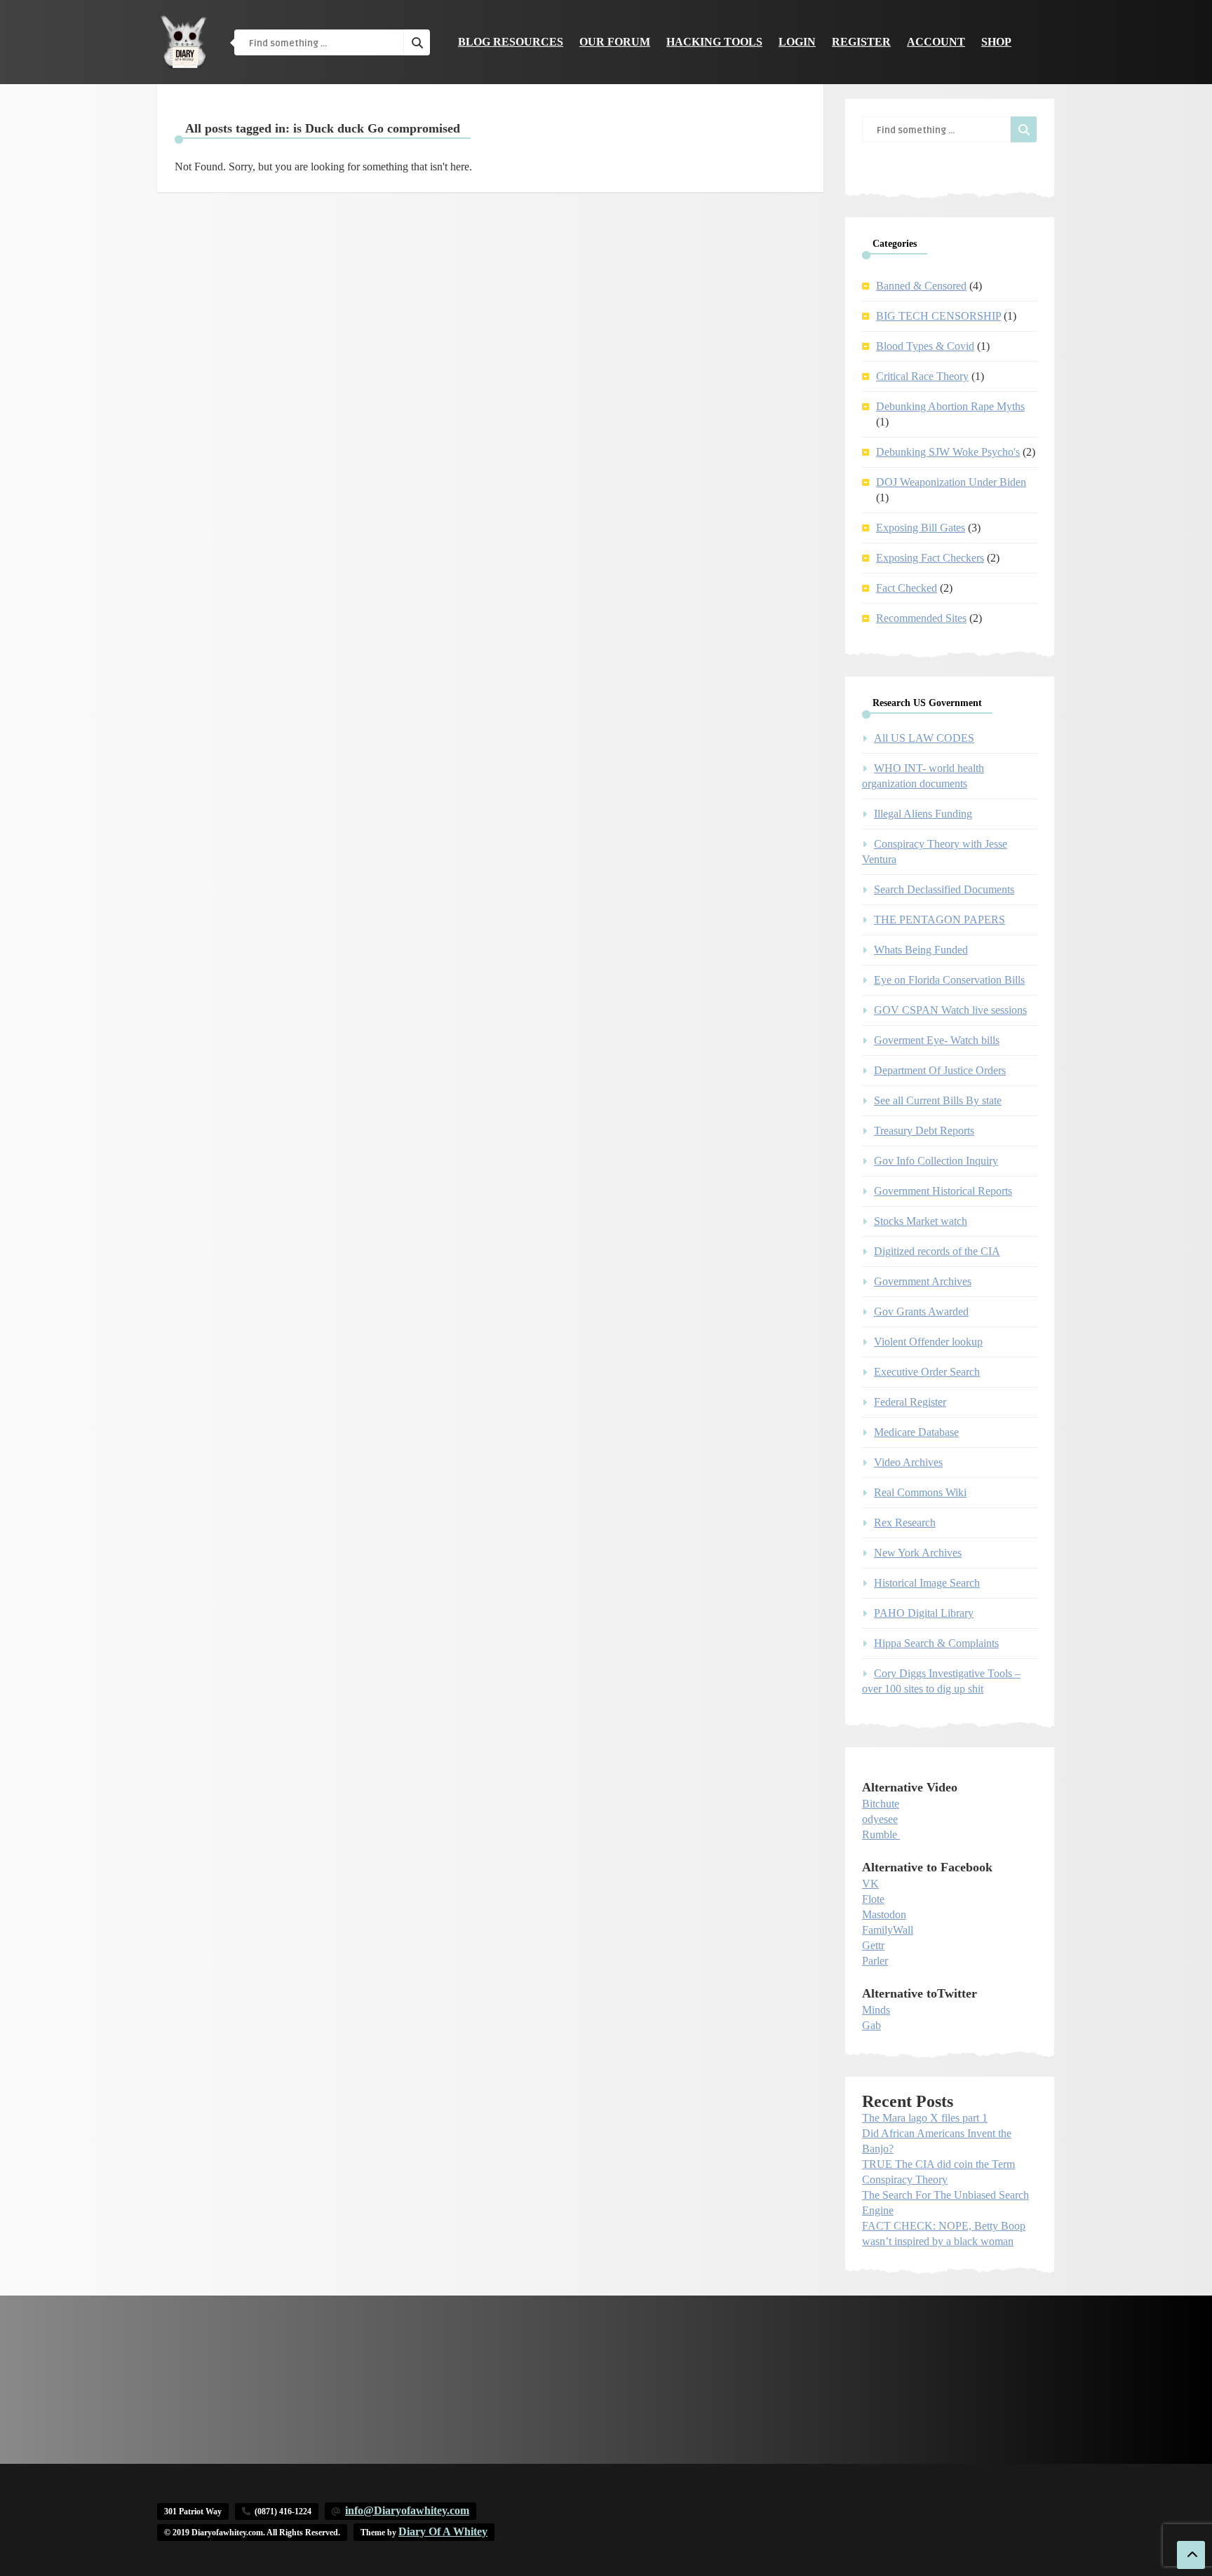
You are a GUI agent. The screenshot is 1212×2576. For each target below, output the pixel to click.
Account (936, 42)
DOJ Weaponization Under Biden (951, 482)
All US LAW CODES (924, 738)
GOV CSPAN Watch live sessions (950, 1010)
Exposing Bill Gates (921, 528)
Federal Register (910, 1402)
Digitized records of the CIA (937, 1251)
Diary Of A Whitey (443, 2531)
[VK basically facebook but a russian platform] (898, 1835)
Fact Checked (907, 588)
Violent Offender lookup (928, 1342)
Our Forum (615, 42)
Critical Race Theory (922, 376)
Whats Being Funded (921, 950)
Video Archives (908, 1462)
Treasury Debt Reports (924, 1131)
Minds (876, 2010)
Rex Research (905, 1523)
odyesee (880, 1819)
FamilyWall (888, 1930)
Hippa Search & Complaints (936, 1643)
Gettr (873, 1945)
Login (797, 42)
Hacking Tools (714, 42)
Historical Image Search (927, 1583)
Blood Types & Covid (925, 346)
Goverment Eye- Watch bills (937, 1040)
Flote (873, 1899)
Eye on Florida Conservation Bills (949, 980)
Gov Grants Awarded (921, 1311)
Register (861, 42)
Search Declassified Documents (944, 889)
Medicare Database (916, 1432)
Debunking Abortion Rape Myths (950, 406)
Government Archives (923, 1281)
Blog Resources (511, 42)
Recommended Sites (921, 618)
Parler (875, 1961)
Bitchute (881, 1804)
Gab (871, 2025)
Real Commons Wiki (920, 1492)
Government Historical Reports (943, 1191)
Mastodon (884, 1914)
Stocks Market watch (921, 1221)
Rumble (880, 1835)
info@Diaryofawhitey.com (407, 2510)
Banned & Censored (921, 286)
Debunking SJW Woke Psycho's (948, 452)
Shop (996, 42)
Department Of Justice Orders (940, 1070)
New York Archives (918, 1553)
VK (870, 1884)
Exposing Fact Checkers (930, 558)
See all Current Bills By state (938, 1100)
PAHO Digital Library (924, 1613)
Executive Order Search (927, 1372)
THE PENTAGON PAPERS (940, 920)
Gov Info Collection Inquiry (936, 1161)
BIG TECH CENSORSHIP (938, 316)
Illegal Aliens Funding (923, 814)
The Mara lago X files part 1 (925, 2118)
